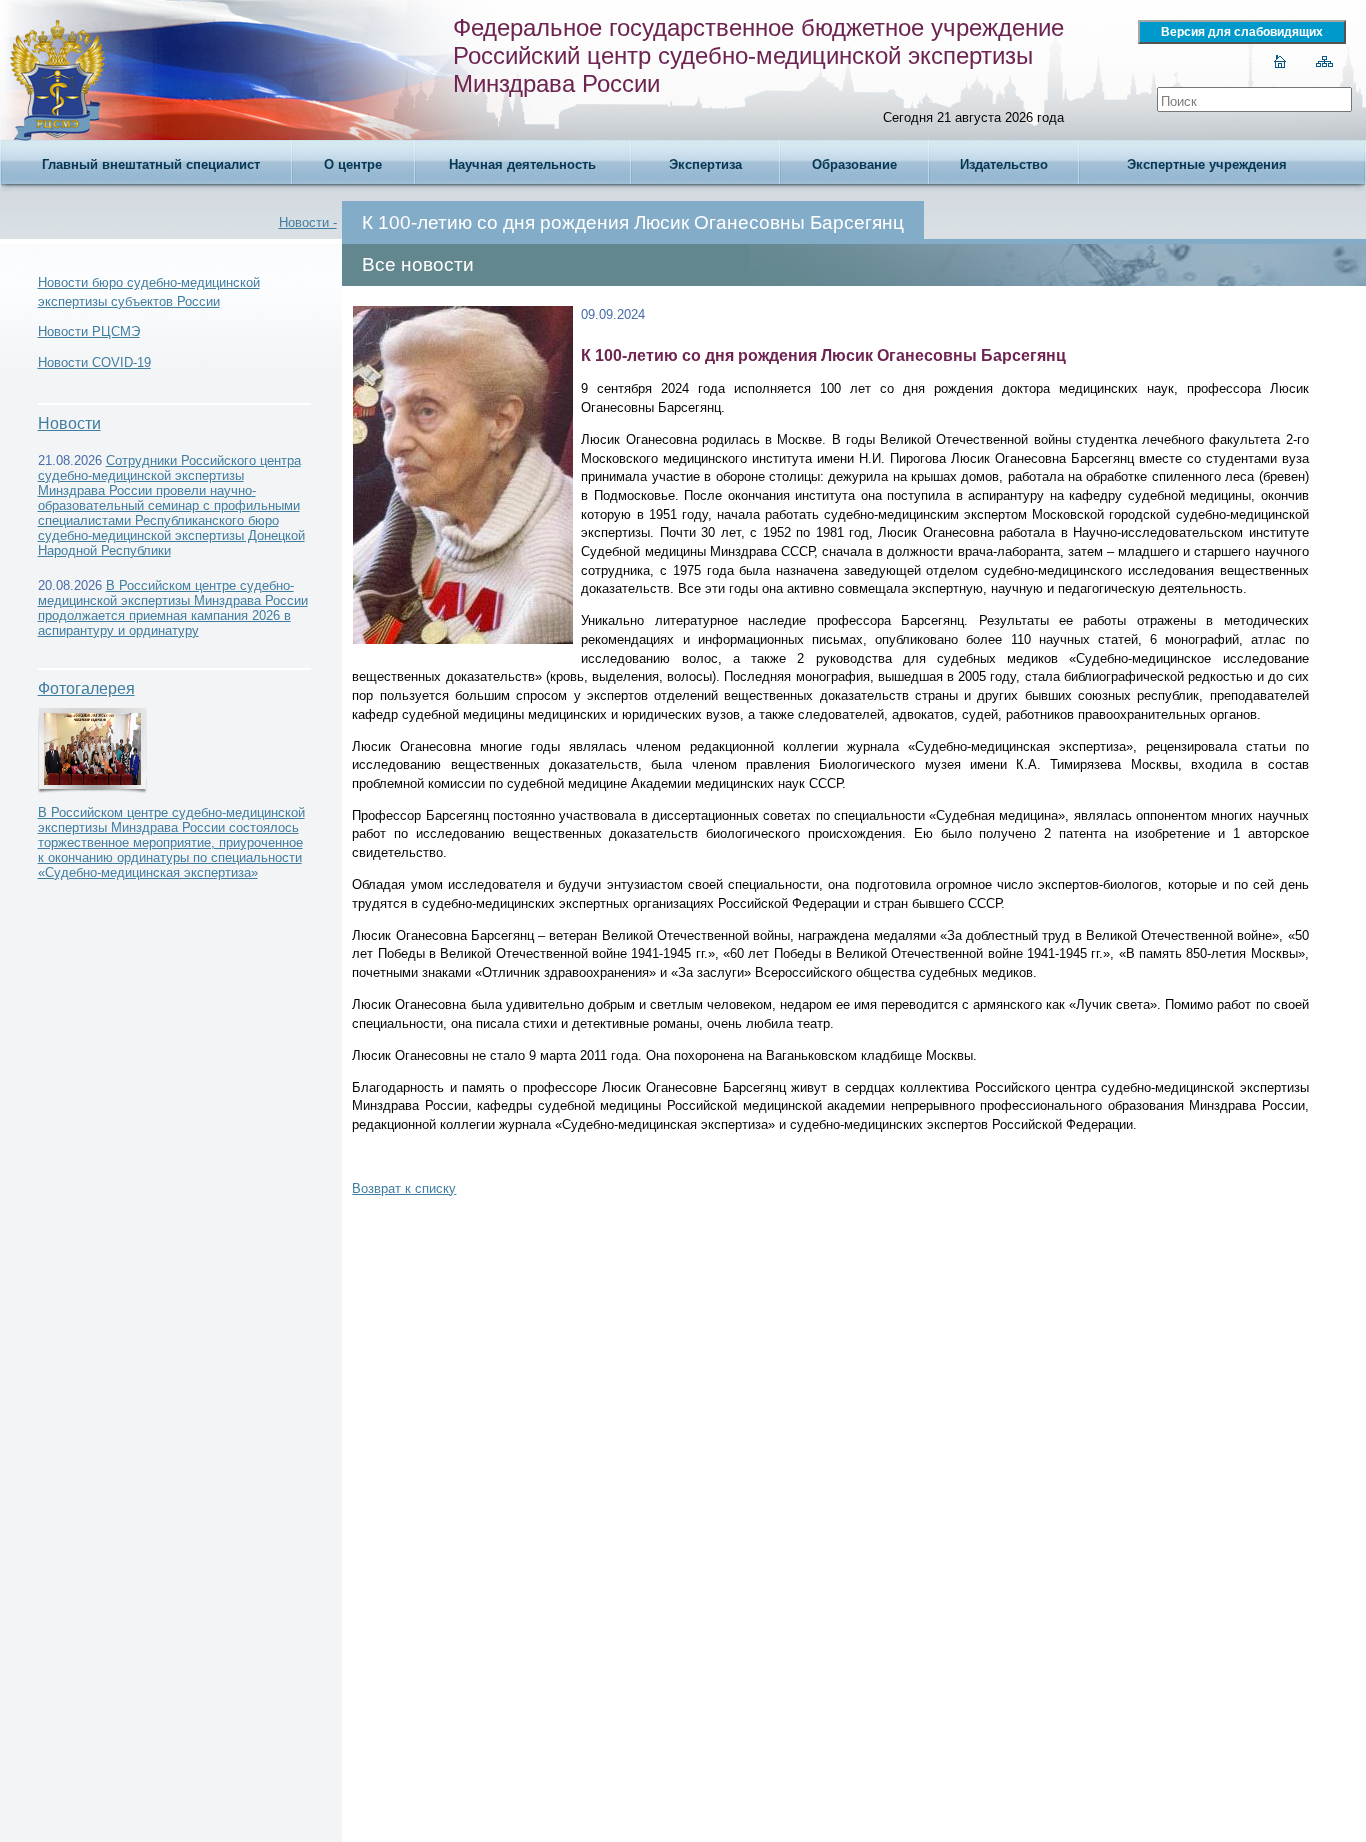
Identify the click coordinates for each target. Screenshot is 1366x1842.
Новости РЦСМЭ (89, 331)
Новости (69, 423)
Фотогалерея (86, 688)
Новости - (308, 222)
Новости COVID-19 (94, 362)
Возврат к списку (404, 1188)
